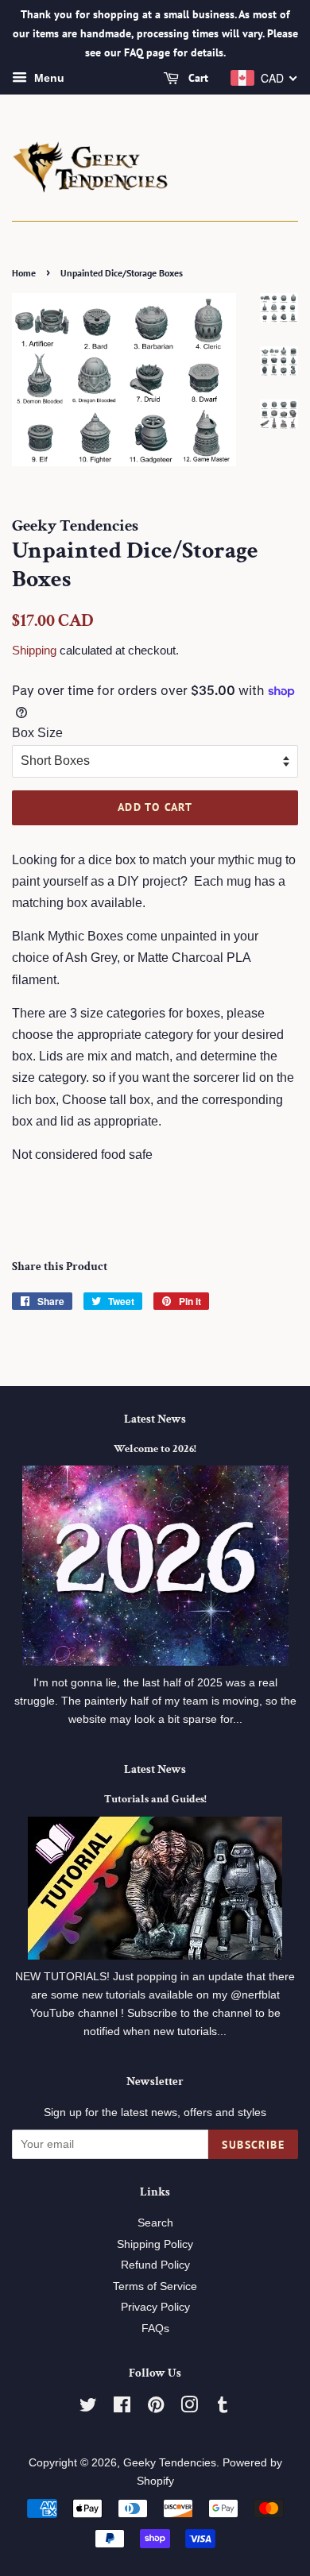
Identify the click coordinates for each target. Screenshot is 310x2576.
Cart (197, 79)
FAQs (155, 2329)
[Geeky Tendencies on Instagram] (189, 2408)
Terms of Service (155, 2286)
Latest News (155, 1419)
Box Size (37, 733)
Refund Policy (155, 2265)
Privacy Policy (155, 2307)
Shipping (34, 650)
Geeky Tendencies (170, 2463)
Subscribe (253, 2145)
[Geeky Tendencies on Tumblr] (223, 2408)
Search (155, 2223)
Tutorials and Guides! (155, 1799)
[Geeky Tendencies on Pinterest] (156, 2408)
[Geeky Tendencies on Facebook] (122, 2408)
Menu (48, 79)
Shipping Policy (155, 2244)
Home (24, 273)
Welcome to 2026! (155, 1449)
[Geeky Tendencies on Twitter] (88, 2408)
